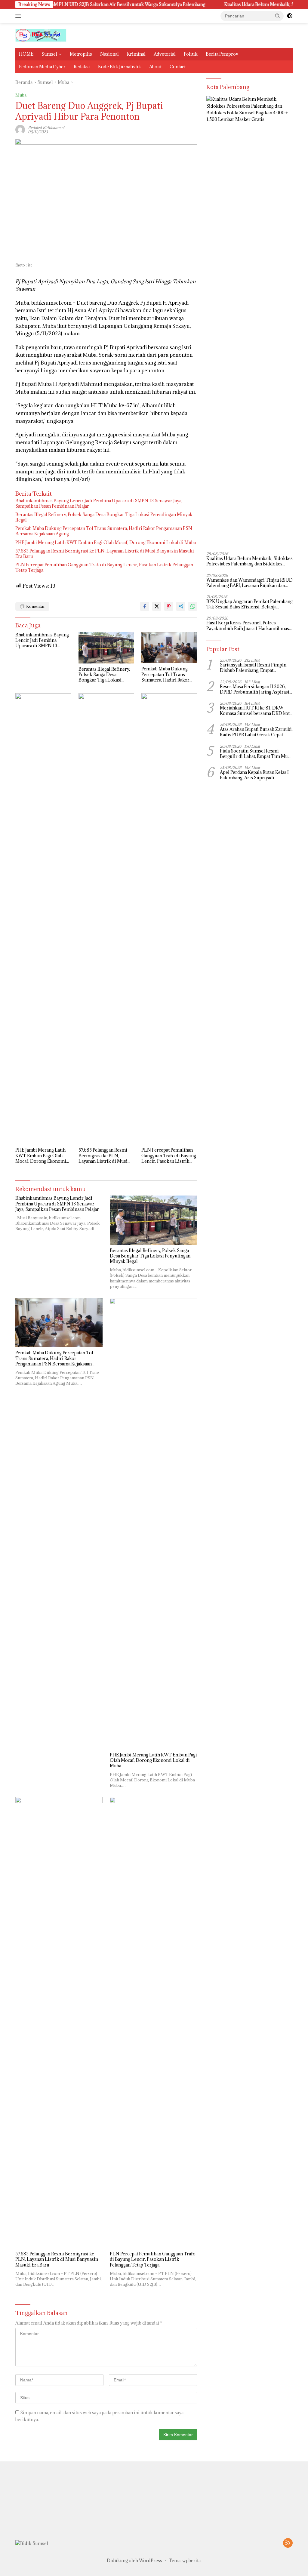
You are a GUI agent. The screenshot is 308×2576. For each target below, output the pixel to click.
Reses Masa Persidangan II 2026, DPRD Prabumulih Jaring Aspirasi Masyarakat (255, 689)
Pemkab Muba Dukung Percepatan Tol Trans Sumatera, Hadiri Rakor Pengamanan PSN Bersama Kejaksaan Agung (104, 531)
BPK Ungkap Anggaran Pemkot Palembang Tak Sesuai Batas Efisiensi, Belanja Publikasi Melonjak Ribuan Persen (249, 604)
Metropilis (81, 54)
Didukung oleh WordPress (134, 2561)
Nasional (109, 54)
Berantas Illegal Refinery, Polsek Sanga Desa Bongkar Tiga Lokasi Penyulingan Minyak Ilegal (104, 517)
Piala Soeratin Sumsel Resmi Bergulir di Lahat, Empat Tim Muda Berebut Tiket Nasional (256, 754)
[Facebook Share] (145, 606)
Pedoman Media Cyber (42, 67)
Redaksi (82, 67)
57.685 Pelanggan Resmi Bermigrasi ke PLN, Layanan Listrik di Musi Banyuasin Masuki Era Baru (105, 554)
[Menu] (19, 16)
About (155, 67)
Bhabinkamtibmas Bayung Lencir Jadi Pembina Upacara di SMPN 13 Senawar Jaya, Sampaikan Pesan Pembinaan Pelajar (99, 503)
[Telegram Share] (181, 606)
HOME (26, 54)
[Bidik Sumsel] (41, 35)
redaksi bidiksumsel (46, 128)
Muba (21, 95)
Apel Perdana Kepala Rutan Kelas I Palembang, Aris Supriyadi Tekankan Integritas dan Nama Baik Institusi (254, 775)
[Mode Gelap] (290, 16)
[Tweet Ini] (157, 606)
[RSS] (288, 2543)
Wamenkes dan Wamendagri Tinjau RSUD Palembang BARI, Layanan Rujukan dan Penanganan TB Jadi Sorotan (249, 583)
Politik (191, 54)
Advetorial (165, 54)
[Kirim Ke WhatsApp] (193, 606)
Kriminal (136, 54)
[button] (278, 16)
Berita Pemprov (222, 54)
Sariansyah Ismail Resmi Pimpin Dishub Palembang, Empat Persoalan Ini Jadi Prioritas (253, 668)
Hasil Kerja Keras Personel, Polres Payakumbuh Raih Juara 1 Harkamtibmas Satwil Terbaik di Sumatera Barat (248, 626)
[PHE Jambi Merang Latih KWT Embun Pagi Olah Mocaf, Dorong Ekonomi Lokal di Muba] (43, 919)
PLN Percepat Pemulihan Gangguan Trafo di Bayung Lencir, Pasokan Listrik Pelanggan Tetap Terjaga (104, 568)
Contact (178, 67)
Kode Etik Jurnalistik (120, 67)
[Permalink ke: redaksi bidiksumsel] (20, 129)
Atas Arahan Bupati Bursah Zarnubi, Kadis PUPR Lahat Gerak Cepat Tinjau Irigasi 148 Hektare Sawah (256, 732)
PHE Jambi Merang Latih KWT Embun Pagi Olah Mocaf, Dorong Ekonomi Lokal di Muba (106, 543)
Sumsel (49, 54)
